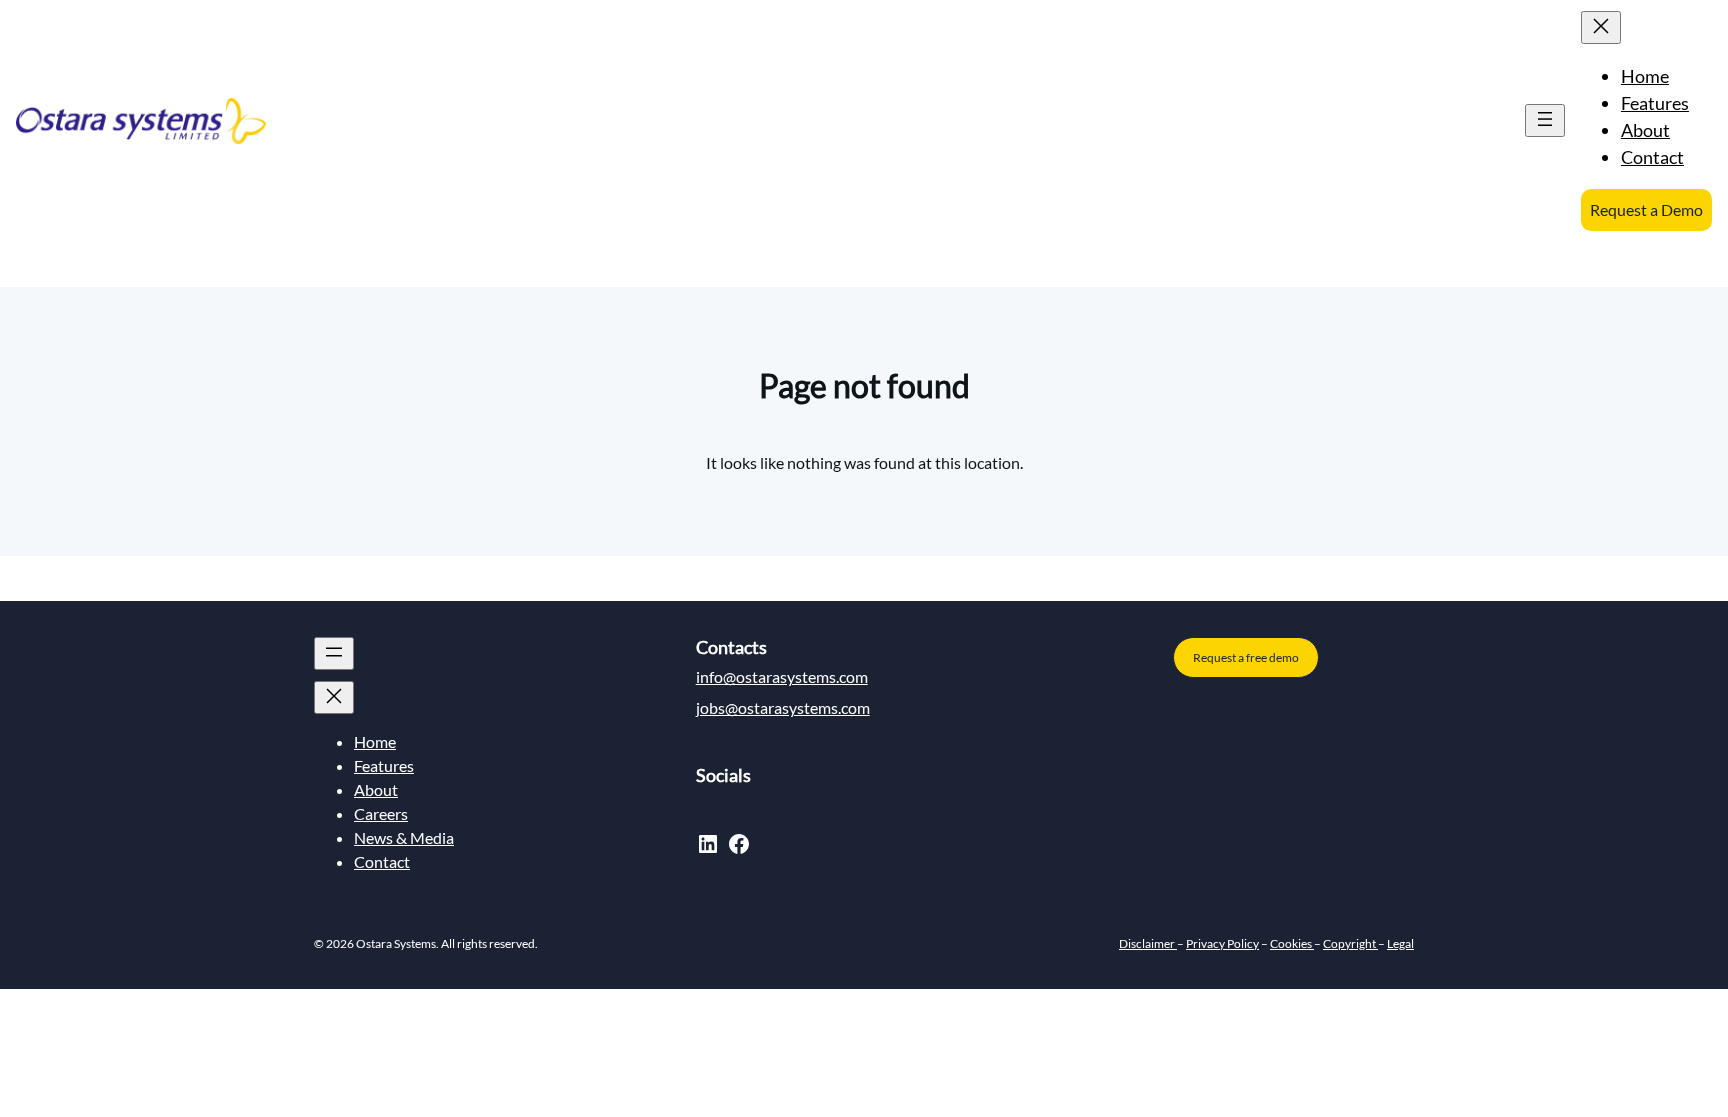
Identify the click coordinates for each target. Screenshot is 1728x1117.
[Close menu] (1601, 27)
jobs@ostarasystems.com (783, 707)
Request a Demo (1646, 209)
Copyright (1350, 943)
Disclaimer (1148, 943)
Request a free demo (1246, 657)
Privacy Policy (1222, 943)
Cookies (1292, 943)
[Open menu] (1545, 120)
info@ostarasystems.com (782, 676)
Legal (1400, 943)
